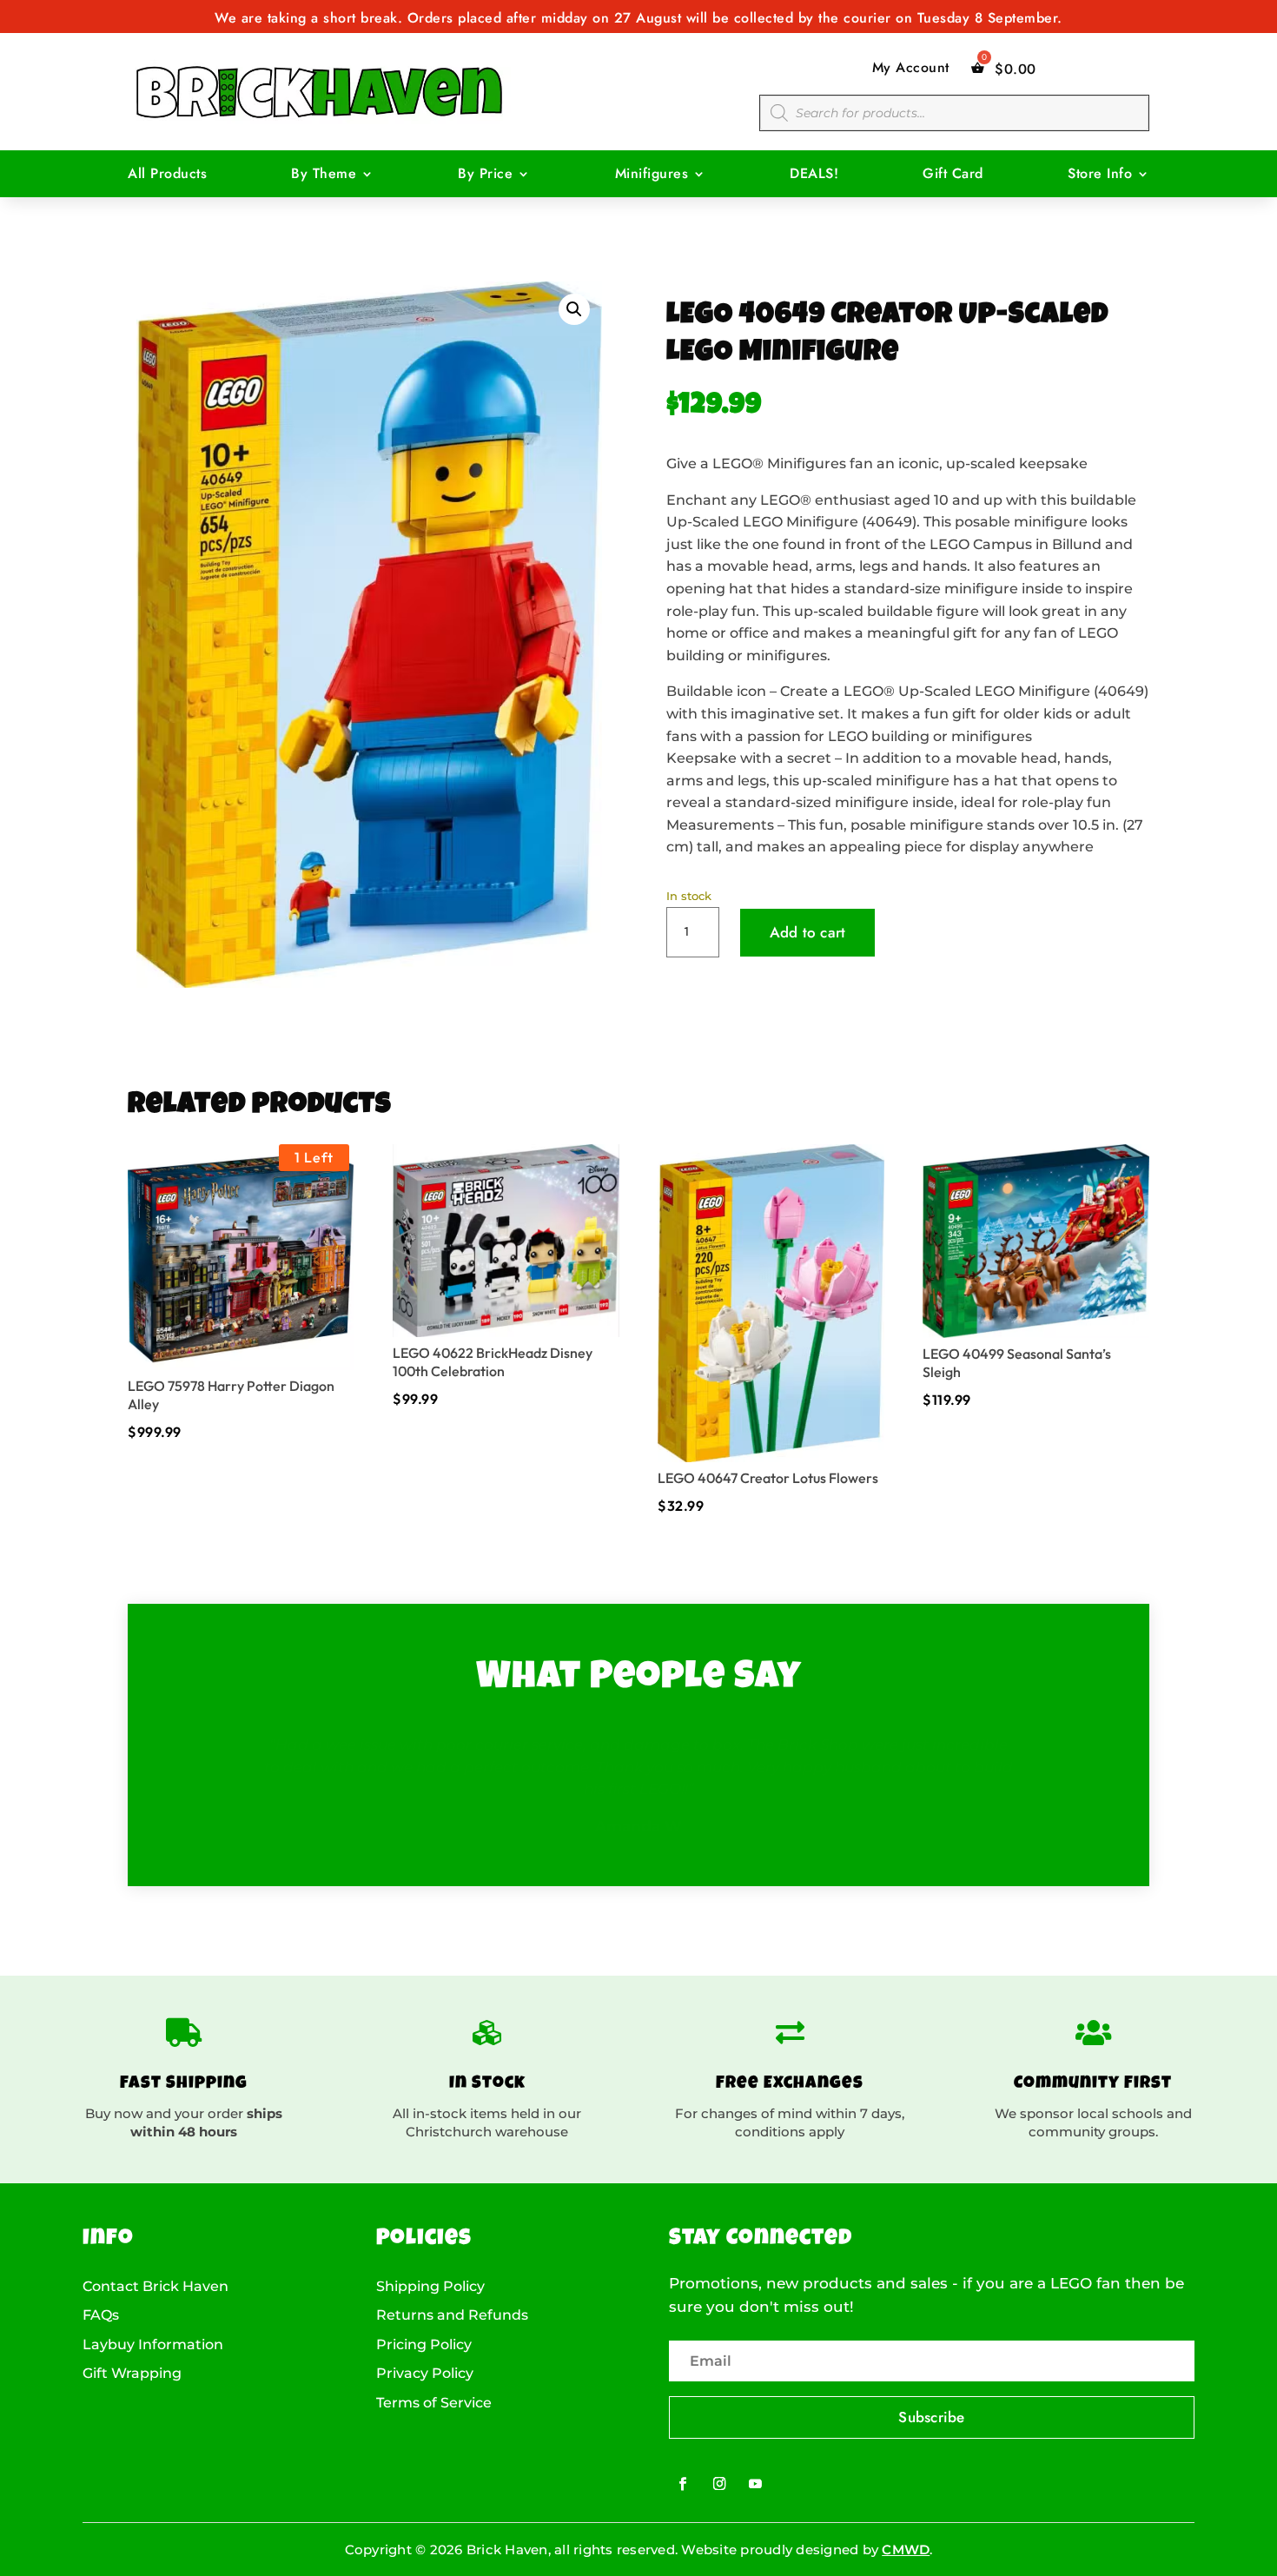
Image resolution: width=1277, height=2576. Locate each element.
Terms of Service (434, 2403)
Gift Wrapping (132, 2374)
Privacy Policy (425, 2374)
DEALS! (814, 175)
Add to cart (808, 932)
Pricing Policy (424, 2345)
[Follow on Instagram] (720, 2483)
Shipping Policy (430, 2287)
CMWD (906, 2550)
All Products (167, 175)
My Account (911, 68)
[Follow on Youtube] (755, 2483)
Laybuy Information (153, 2345)
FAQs (101, 2315)
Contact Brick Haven (155, 2287)
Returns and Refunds (452, 2315)
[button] (574, 309)
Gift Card (953, 175)
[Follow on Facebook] (683, 2483)
